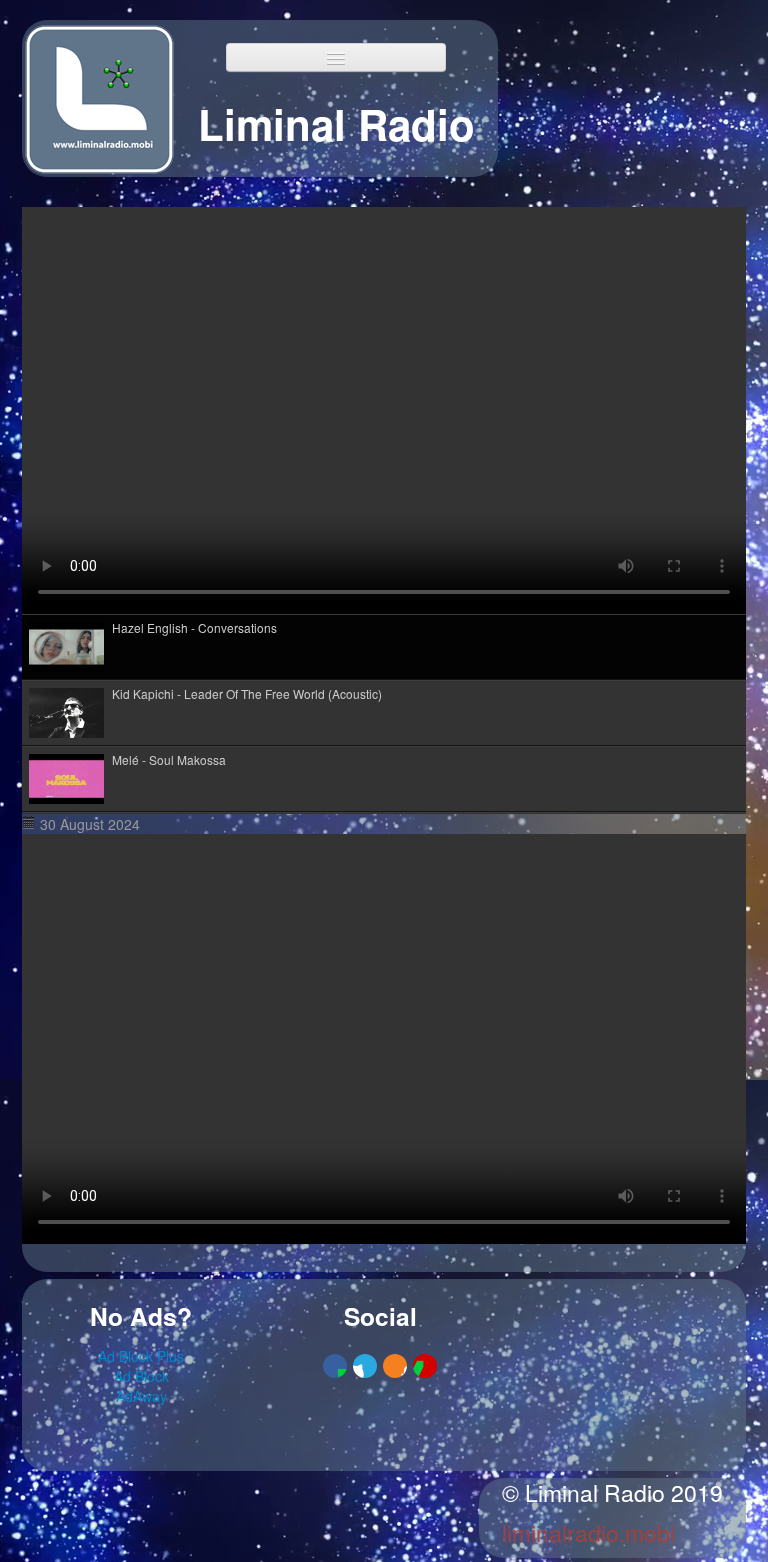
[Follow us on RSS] (395, 1366)
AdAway (141, 1396)
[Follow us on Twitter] (365, 1366)
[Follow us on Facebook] (335, 1366)
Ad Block (141, 1376)
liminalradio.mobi (588, 1532)
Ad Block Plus (141, 1356)
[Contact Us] (425, 1366)
